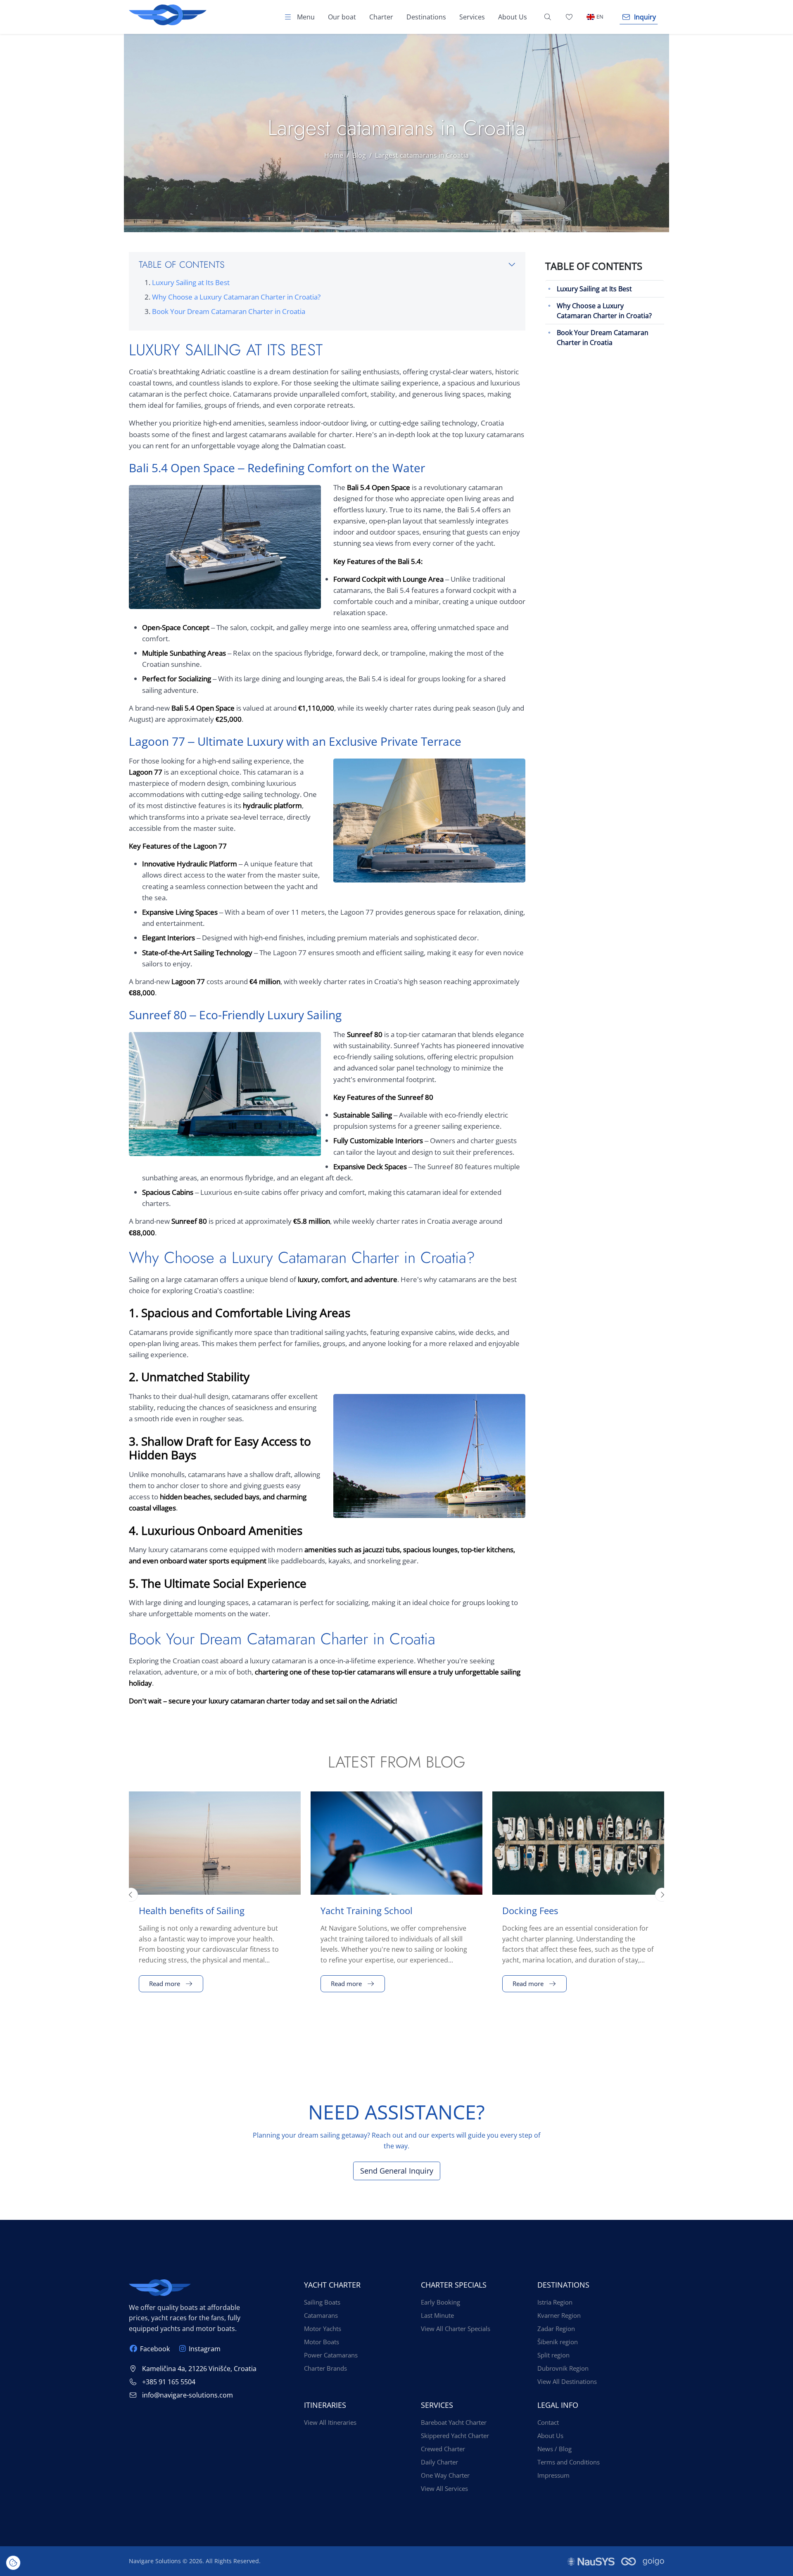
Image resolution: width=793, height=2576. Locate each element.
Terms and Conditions (569, 2462)
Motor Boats (322, 2342)
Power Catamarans (331, 2355)
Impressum (553, 2475)
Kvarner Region (559, 2315)
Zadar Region (556, 2329)
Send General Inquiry (397, 2171)
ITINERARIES (325, 2405)
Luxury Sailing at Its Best (191, 282)
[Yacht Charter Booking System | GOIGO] (643, 2561)
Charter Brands (325, 2368)
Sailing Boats (322, 2302)
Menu (305, 17)
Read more (165, 1984)
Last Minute (437, 2315)
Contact (548, 2422)
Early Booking (440, 2302)
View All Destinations (567, 2381)
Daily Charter (439, 2462)
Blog (359, 155)
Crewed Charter (443, 2449)
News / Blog (554, 2449)
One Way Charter (445, 2475)
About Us (550, 2436)
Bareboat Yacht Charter (454, 2422)
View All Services (444, 2488)
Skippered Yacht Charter (455, 2436)
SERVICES (437, 2405)
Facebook (155, 2349)
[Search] (548, 17)
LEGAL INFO (558, 2405)
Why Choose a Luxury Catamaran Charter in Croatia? (236, 297)
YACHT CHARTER (332, 2285)
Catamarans (321, 2315)
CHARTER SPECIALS (454, 2285)
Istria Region (555, 2302)
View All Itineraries (330, 2422)
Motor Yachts (323, 2329)
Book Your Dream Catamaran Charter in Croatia (229, 311)
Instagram (204, 2349)
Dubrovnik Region (563, 2368)
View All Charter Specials (456, 2329)
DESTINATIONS (563, 2285)
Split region (553, 2355)
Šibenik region (558, 2342)
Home (334, 155)
